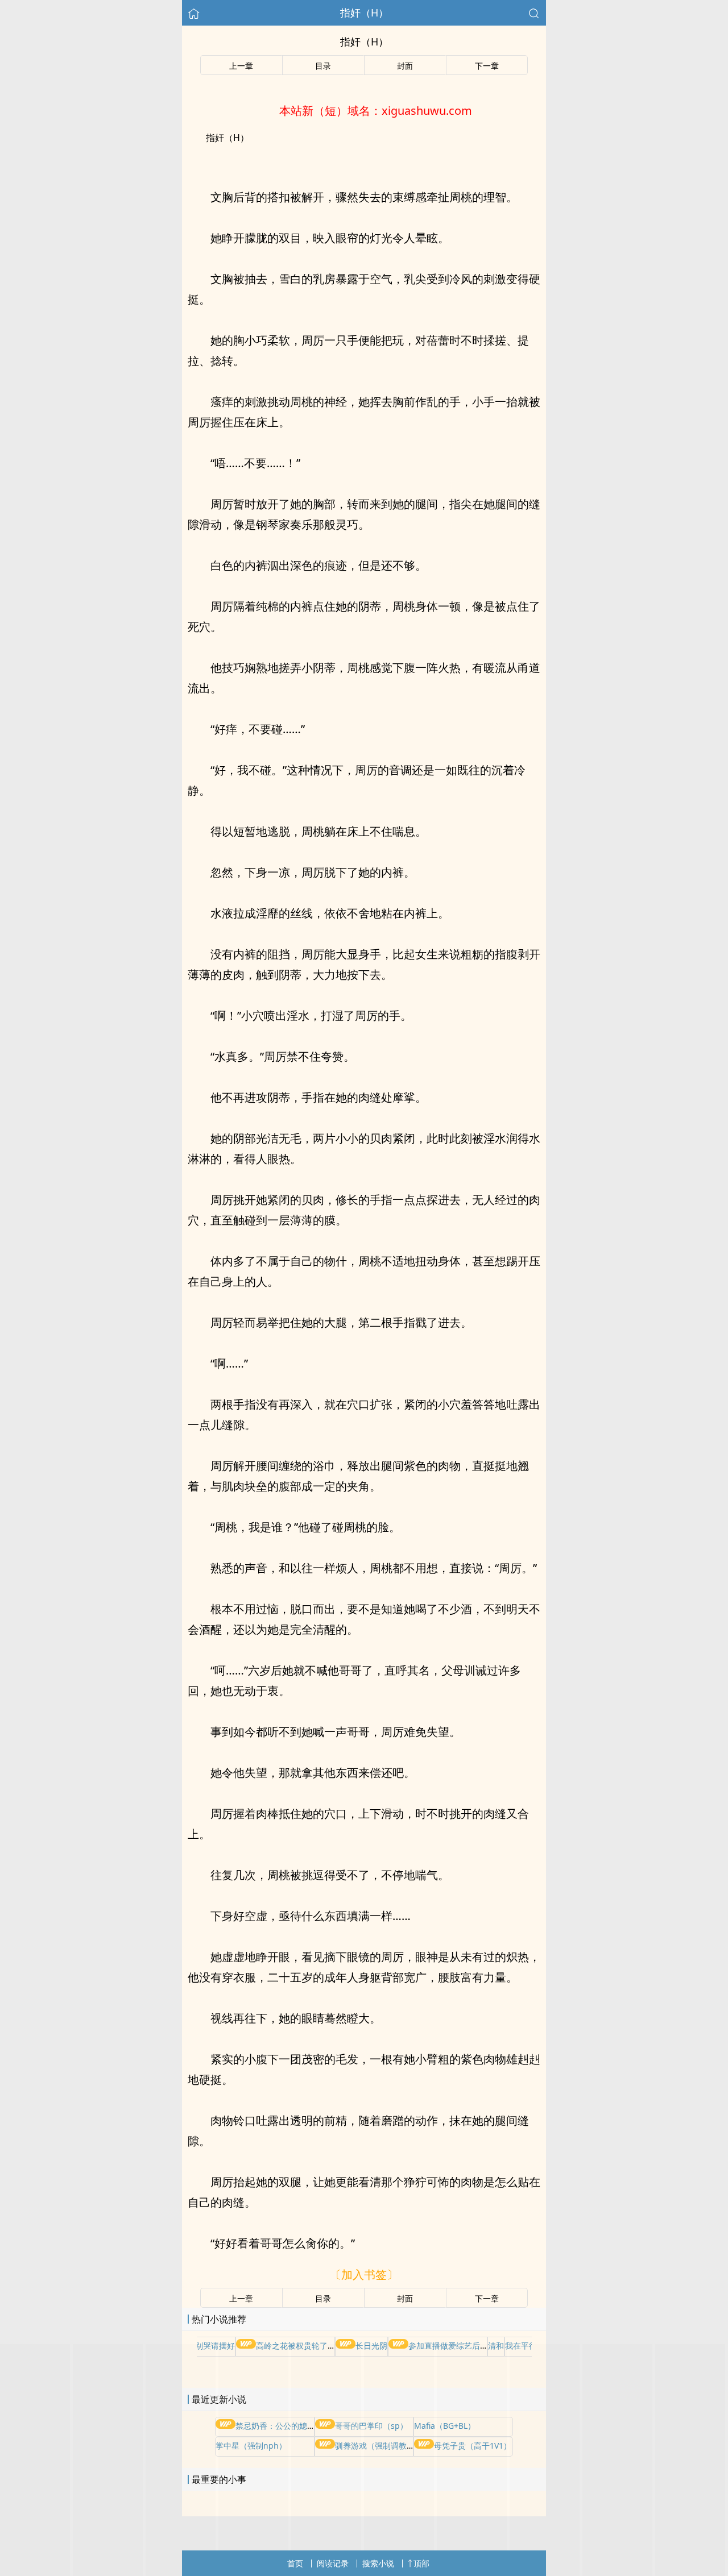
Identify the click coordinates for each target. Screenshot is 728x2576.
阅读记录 (333, 2563)
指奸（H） (364, 13)
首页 (295, 2563)
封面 (405, 66)
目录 (323, 66)
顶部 (421, 2563)
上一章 (241, 66)
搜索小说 (378, 2563)
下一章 (487, 66)
